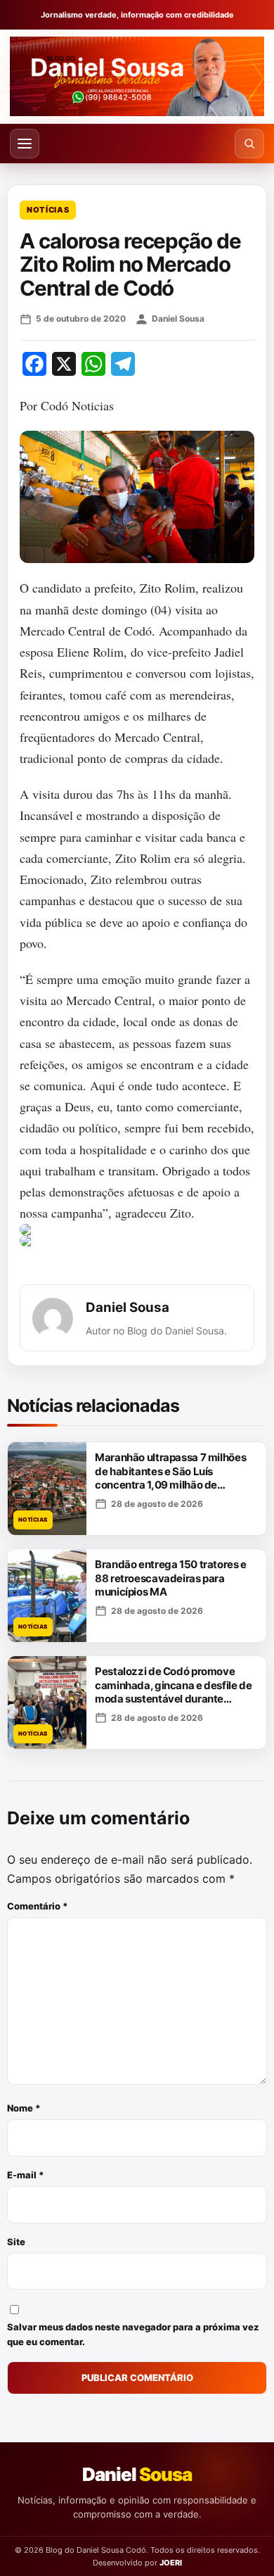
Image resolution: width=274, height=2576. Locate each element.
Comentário (38, 1906)
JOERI (171, 2563)
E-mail (26, 2175)
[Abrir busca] (249, 144)
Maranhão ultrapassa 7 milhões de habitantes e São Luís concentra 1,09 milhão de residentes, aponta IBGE (170, 1478)
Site (16, 2242)
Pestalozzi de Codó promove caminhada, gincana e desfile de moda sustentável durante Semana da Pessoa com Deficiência (173, 1699)
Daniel (137, 2474)
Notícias (48, 210)
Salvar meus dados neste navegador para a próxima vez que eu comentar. (133, 2334)
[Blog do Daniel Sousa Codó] (137, 76)
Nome (24, 2108)
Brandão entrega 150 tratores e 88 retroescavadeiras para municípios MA (171, 1578)
